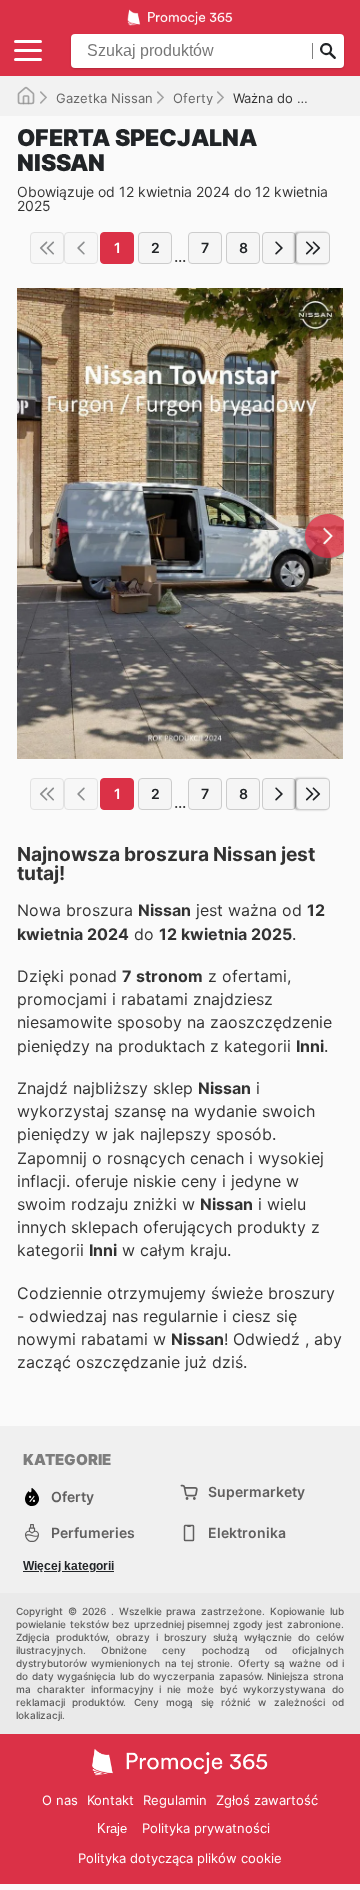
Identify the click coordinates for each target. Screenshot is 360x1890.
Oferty (193, 98)
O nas (60, 1800)
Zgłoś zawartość (267, 1800)
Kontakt (110, 1800)
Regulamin (175, 1800)
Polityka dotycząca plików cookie (180, 1858)
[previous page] (81, 248)
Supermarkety (256, 1491)
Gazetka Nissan (104, 98)
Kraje (112, 1828)
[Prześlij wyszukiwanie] (328, 51)
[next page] (279, 248)
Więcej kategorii (68, 1566)
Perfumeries (93, 1532)
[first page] (47, 248)
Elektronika (247, 1532)
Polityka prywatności (206, 1828)
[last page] (313, 248)
